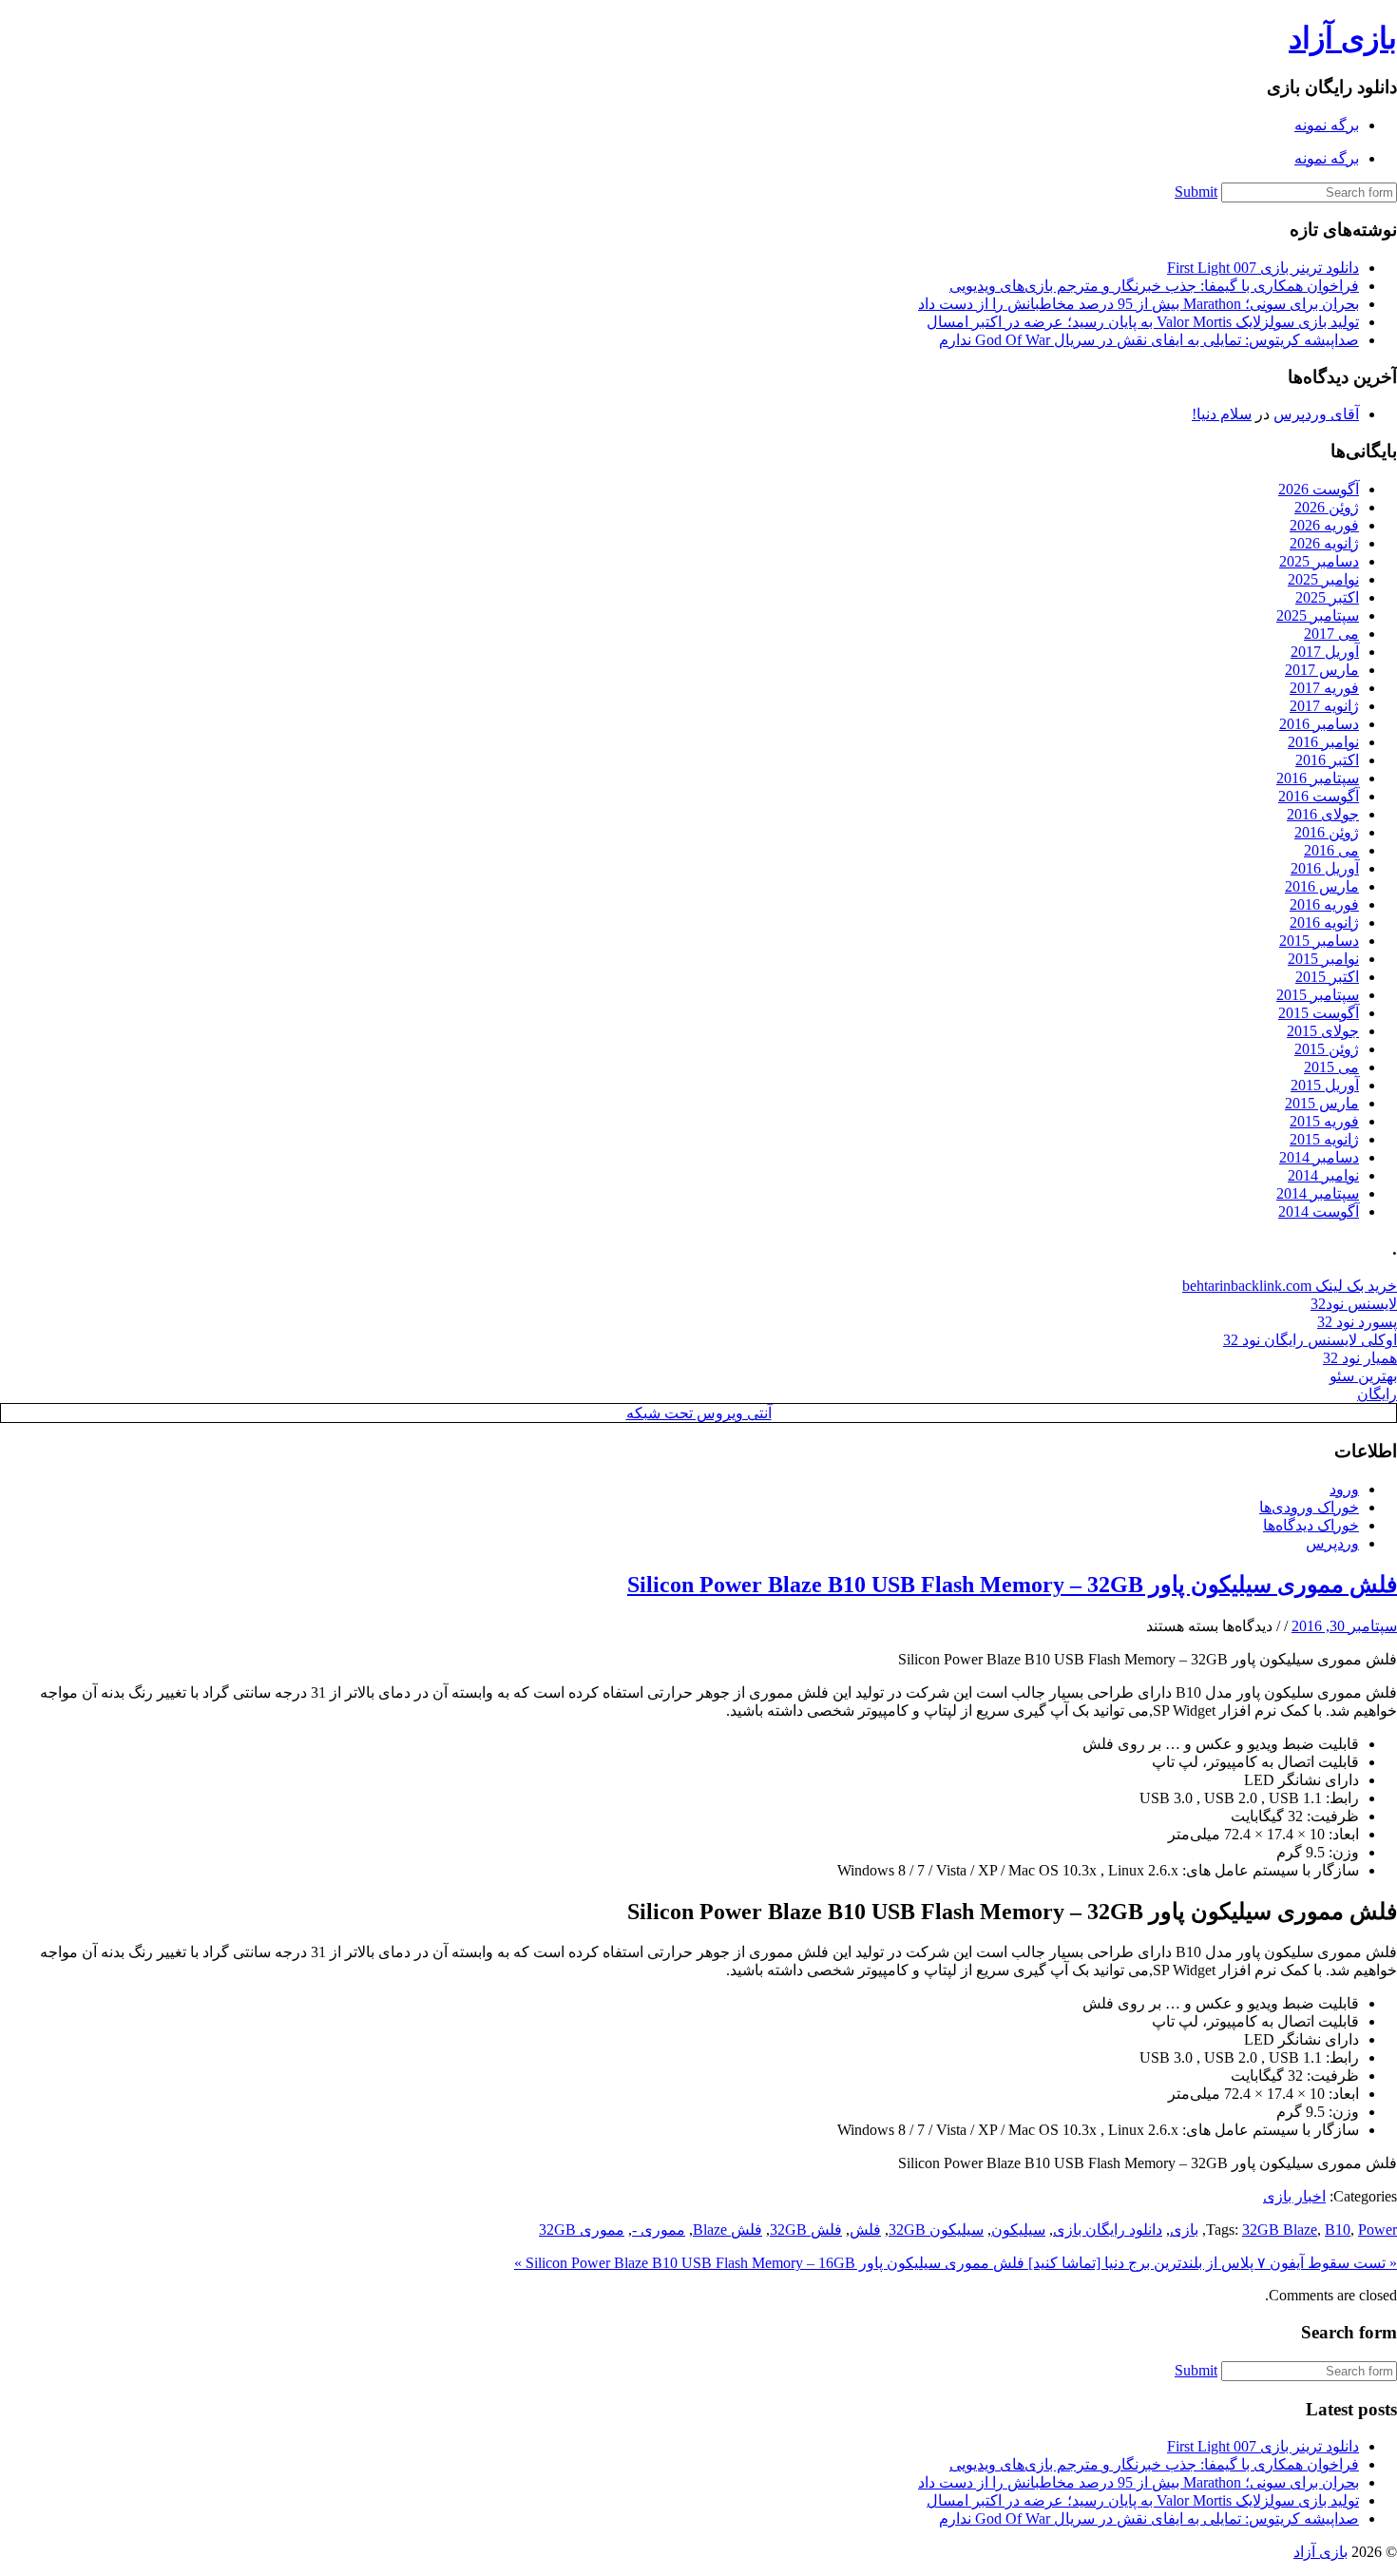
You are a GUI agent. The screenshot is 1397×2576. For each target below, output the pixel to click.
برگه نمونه (1327, 125)
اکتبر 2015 (1327, 977)
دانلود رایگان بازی (1108, 2230)
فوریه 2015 (1324, 1121)
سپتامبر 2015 (1318, 995)
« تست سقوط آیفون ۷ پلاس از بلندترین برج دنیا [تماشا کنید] (1211, 2263)
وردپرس (1332, 1543)
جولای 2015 (1323, 1031)
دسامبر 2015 (1319, 941)
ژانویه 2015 (1324, 1139)
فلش (865, 2230)
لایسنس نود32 (1354, 1304)
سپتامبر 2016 (1318, 778)
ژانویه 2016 (1324, 923)
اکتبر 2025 (1327, 597)
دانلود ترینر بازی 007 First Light (1263, 268)
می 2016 (1331, 850)
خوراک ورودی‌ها (1309, 1507)
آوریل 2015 (1325, 1085)
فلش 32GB (806, 2230)
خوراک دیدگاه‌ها (1311, 1525)
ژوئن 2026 (1327, 507)
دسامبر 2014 (1319, 1157)
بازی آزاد (1343, 38)
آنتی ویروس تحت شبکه (699, 1413)
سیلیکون (1018, 2230)
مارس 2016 (1322, 886)
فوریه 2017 (1324, 688)
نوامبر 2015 (1323, 959)
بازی (1184, 2230)
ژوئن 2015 (1327, 1049)
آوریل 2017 (1325, 652)
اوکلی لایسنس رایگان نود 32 (1310, 1340)
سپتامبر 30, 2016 (1344, 1626)
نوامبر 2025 (1323, 579)
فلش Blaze (727, 2230)
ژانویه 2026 (1324, 543)
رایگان (1377, 1394)
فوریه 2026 (1324, 525)
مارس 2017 (1322, 670)
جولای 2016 (1323, 814)
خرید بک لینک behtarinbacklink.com (1290, 1286)
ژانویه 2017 (1324, 706)
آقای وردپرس (1316, 414)
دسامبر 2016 (1319, 724)
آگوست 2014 (1319, 1211)
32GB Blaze (1280, 2230)
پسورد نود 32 (1357, 1322)
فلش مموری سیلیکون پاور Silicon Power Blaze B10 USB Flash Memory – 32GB (1012, 1585)
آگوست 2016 (1319, 796)
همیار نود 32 (1360, 1358)
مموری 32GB (582, 2230)
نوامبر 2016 (1323, 742)
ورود (1344, 1489)
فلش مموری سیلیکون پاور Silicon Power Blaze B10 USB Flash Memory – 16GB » (769, 2263)
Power (1378, 2230)
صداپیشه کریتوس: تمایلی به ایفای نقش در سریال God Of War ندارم (1149, 340)
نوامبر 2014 (1323, 1175)
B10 (1338, 2230)
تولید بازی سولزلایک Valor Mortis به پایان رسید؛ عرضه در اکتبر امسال (1143, 322)
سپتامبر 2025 (1318, 615)
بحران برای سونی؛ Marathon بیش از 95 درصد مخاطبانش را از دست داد (1139, 304)
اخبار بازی (1294, 2196)
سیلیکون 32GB (936, 2230)
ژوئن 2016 (1327, 832)
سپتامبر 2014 (1318, 1193)
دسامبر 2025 (1319, 561)
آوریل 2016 (1325, 868)
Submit (1196, 192)
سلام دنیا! (1222, 414)
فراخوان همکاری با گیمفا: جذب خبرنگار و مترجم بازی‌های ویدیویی (1154, 286)
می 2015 (1331, 1067)
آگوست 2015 (1319, 1013)
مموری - (659, 2230)
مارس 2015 (1322, 1103)
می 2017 (1331, 634)
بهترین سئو (1363, 1376)
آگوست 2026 (1319, 489)
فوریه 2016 (1324, 904)
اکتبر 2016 (1327, 760)
